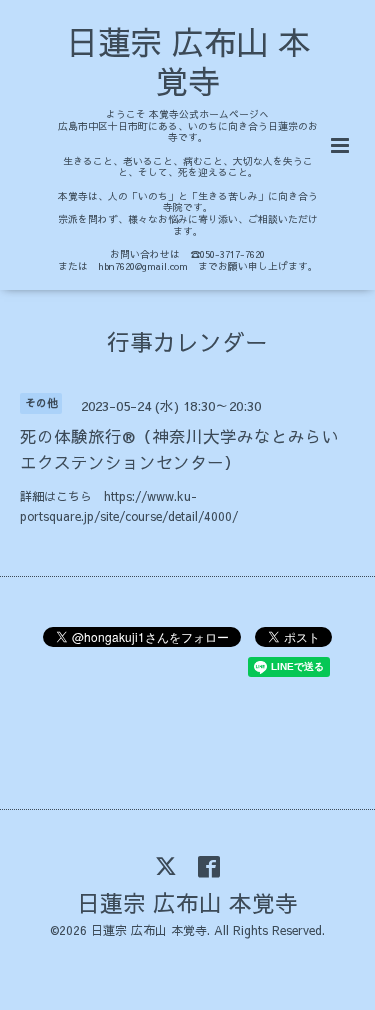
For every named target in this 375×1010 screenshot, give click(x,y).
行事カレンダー (187, 340)
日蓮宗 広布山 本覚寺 (188, 61)
